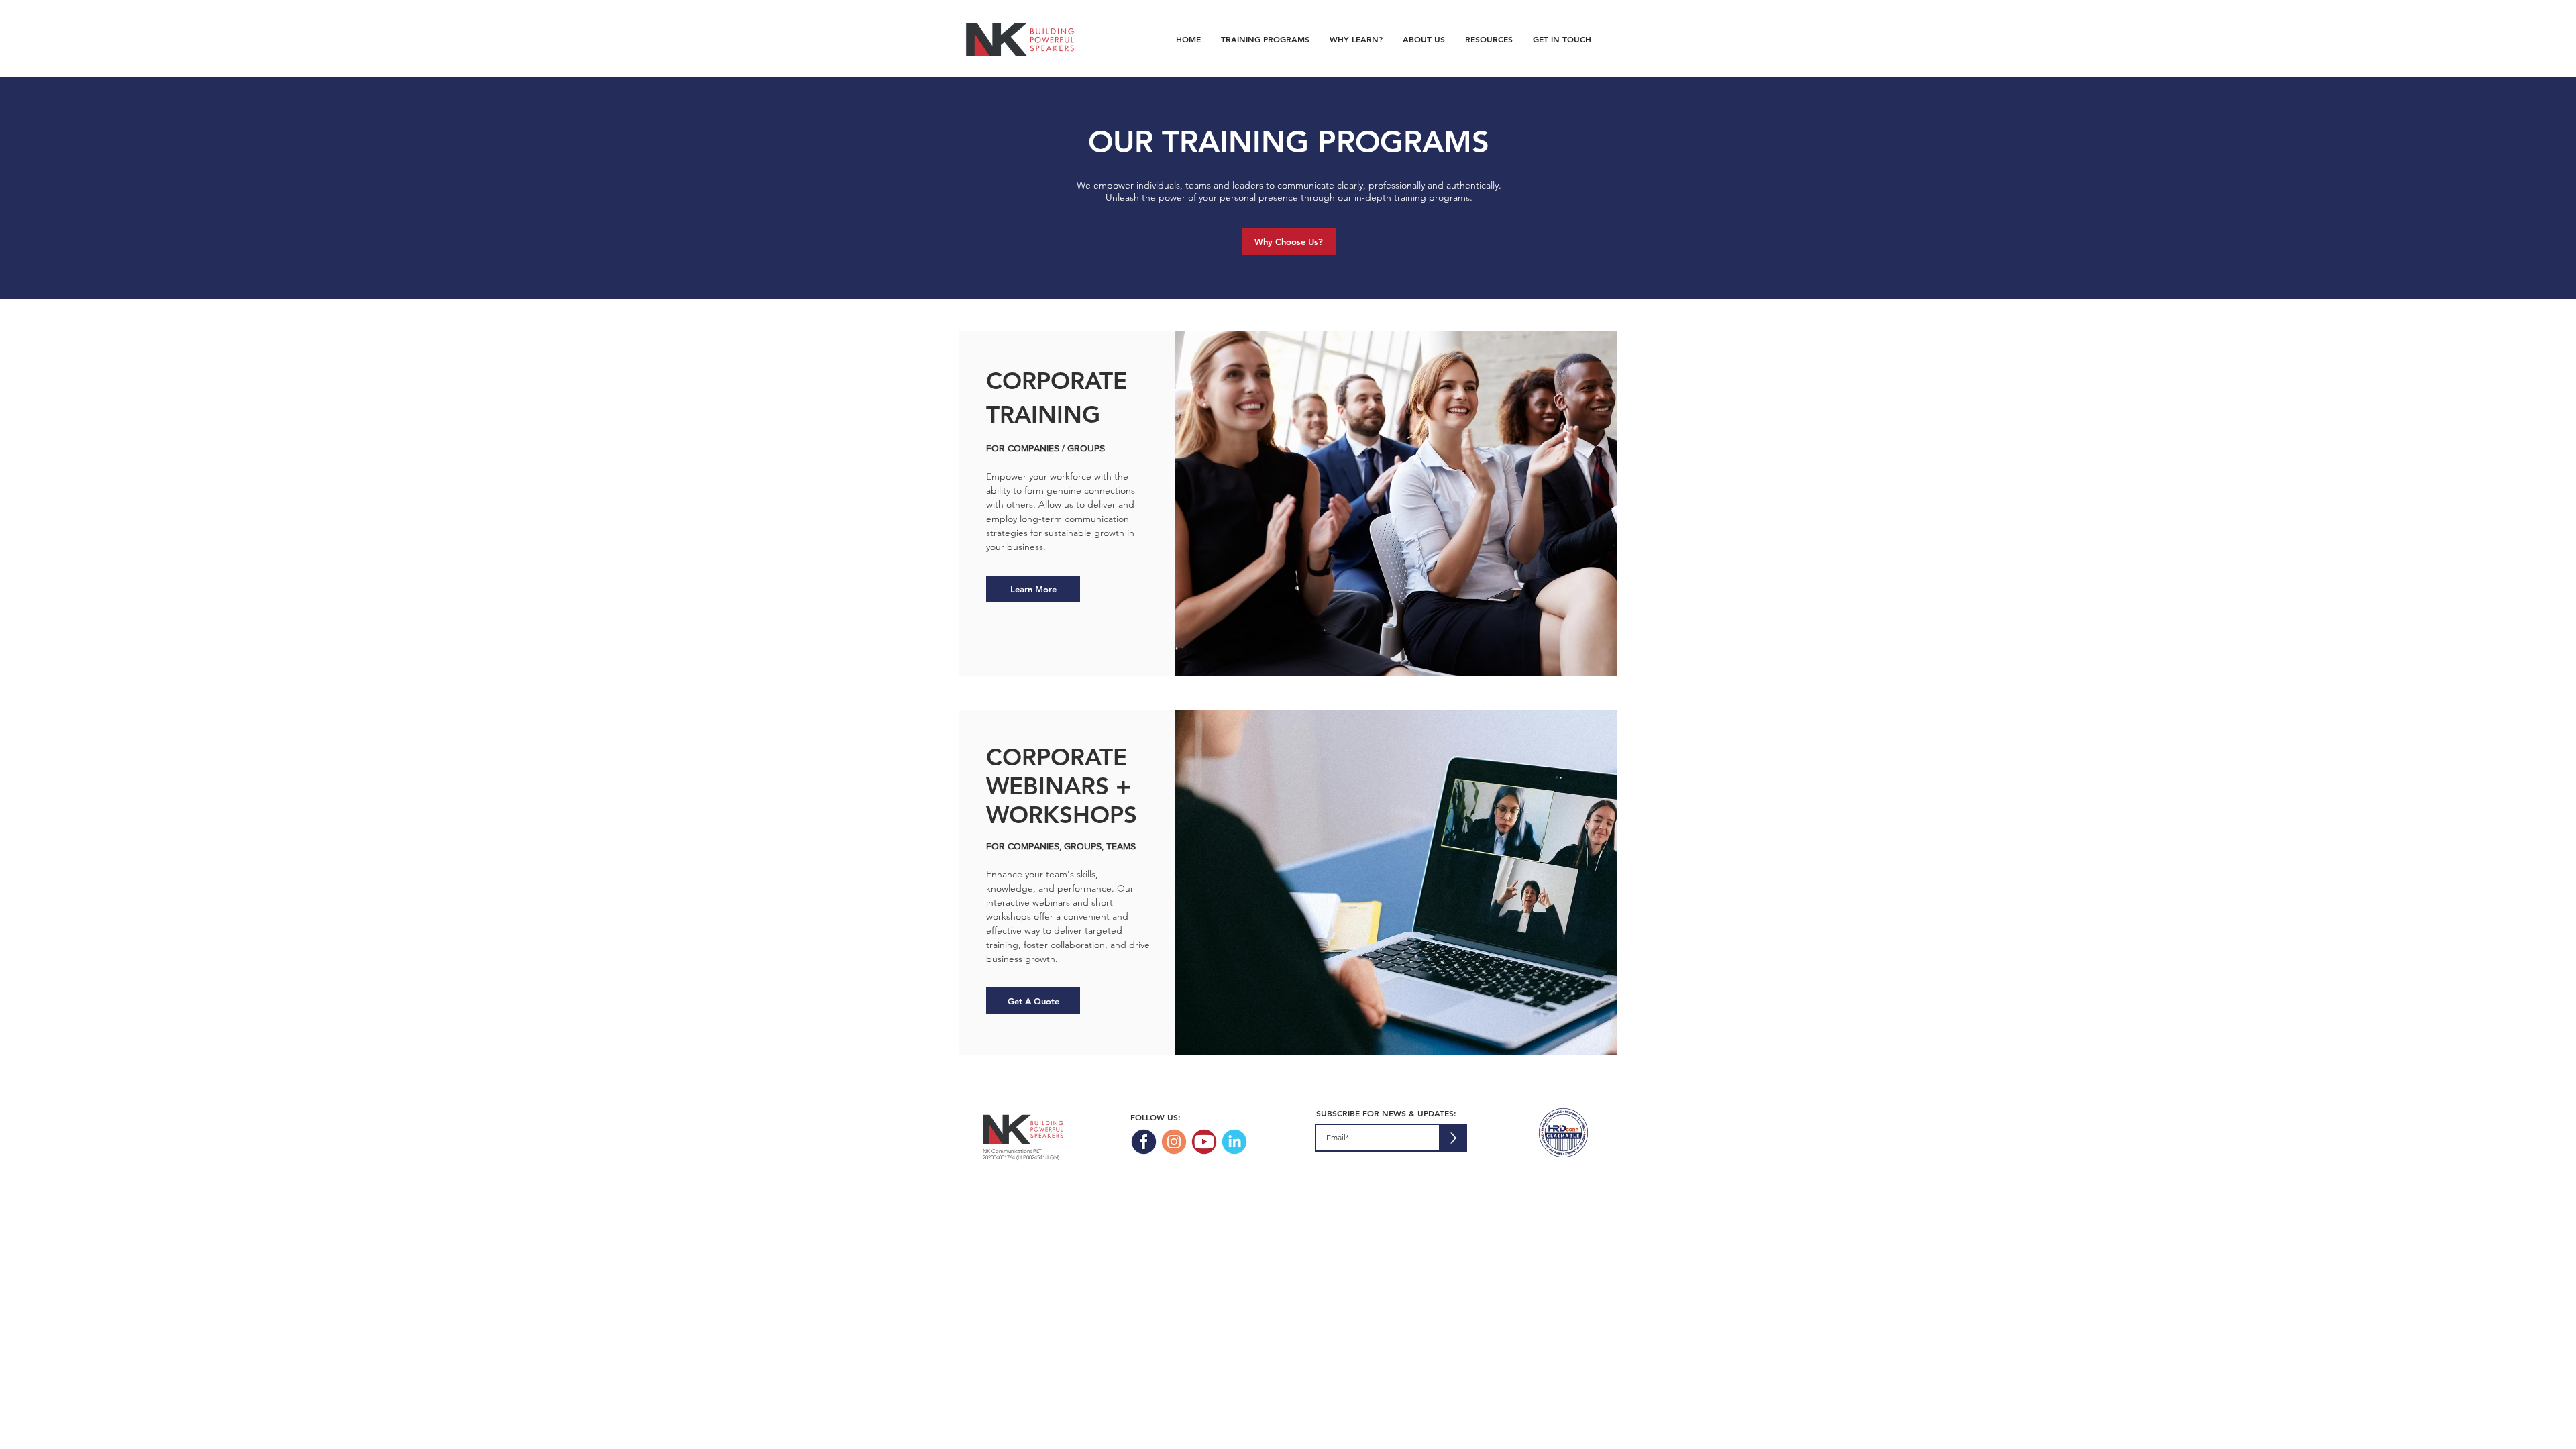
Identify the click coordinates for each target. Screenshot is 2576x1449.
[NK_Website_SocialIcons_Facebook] (1144, 1142)
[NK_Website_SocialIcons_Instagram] (1174, 1142)
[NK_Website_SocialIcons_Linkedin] (1234, 1142)
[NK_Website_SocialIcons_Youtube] (1204, 1142)
